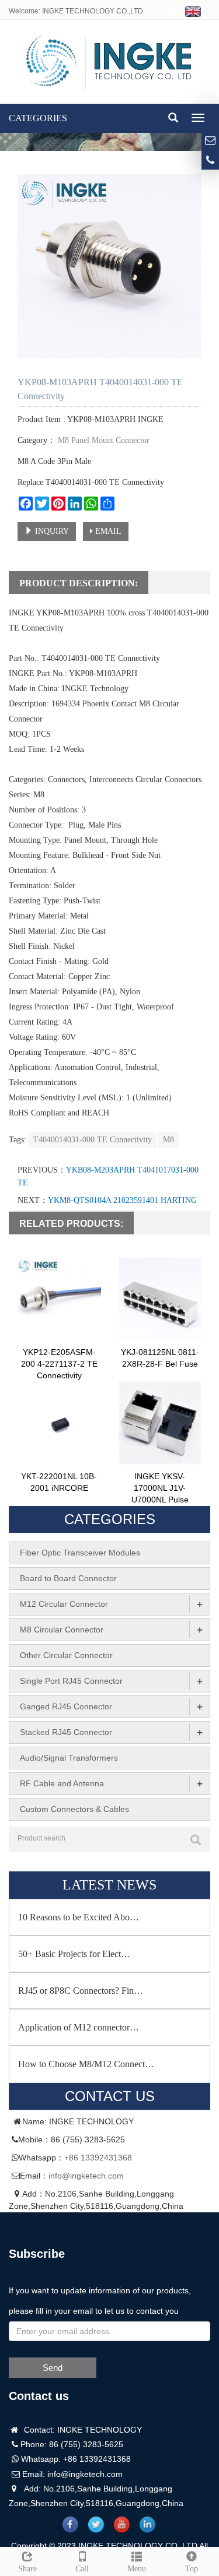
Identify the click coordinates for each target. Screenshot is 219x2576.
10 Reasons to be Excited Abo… (79, 1917)
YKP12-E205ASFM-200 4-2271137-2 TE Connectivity (59, 1364)
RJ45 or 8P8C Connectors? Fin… (81, 1991)
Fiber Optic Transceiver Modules (80, 1553)
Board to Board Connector (68, 1578)
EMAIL (107, 531)
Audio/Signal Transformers (69, 1758)
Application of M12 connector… (79, 2027)
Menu (137, 2569)
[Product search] (196, 1840)
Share (27, 2569)
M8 (168, 1140)
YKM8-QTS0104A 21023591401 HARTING (122, 1200)
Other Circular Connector (66, 1655)
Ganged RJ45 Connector (66, 1706)
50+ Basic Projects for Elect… (74, 1954)
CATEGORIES (38, 118)
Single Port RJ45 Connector (71, 1681)
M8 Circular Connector (62, 1630)
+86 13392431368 (98, 2158)
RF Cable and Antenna (62, 1783)
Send (53, 2368)
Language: (167, 11)
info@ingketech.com (86, 2176)
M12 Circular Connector (64, 1604)
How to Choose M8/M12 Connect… (86, 2064)
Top (192, 2569)
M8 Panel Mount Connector (102, 440)
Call (82, 2569)
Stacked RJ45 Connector (66, 1732)
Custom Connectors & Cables (74, 1809)
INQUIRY (51, 531)
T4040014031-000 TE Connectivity (93, 1140)
